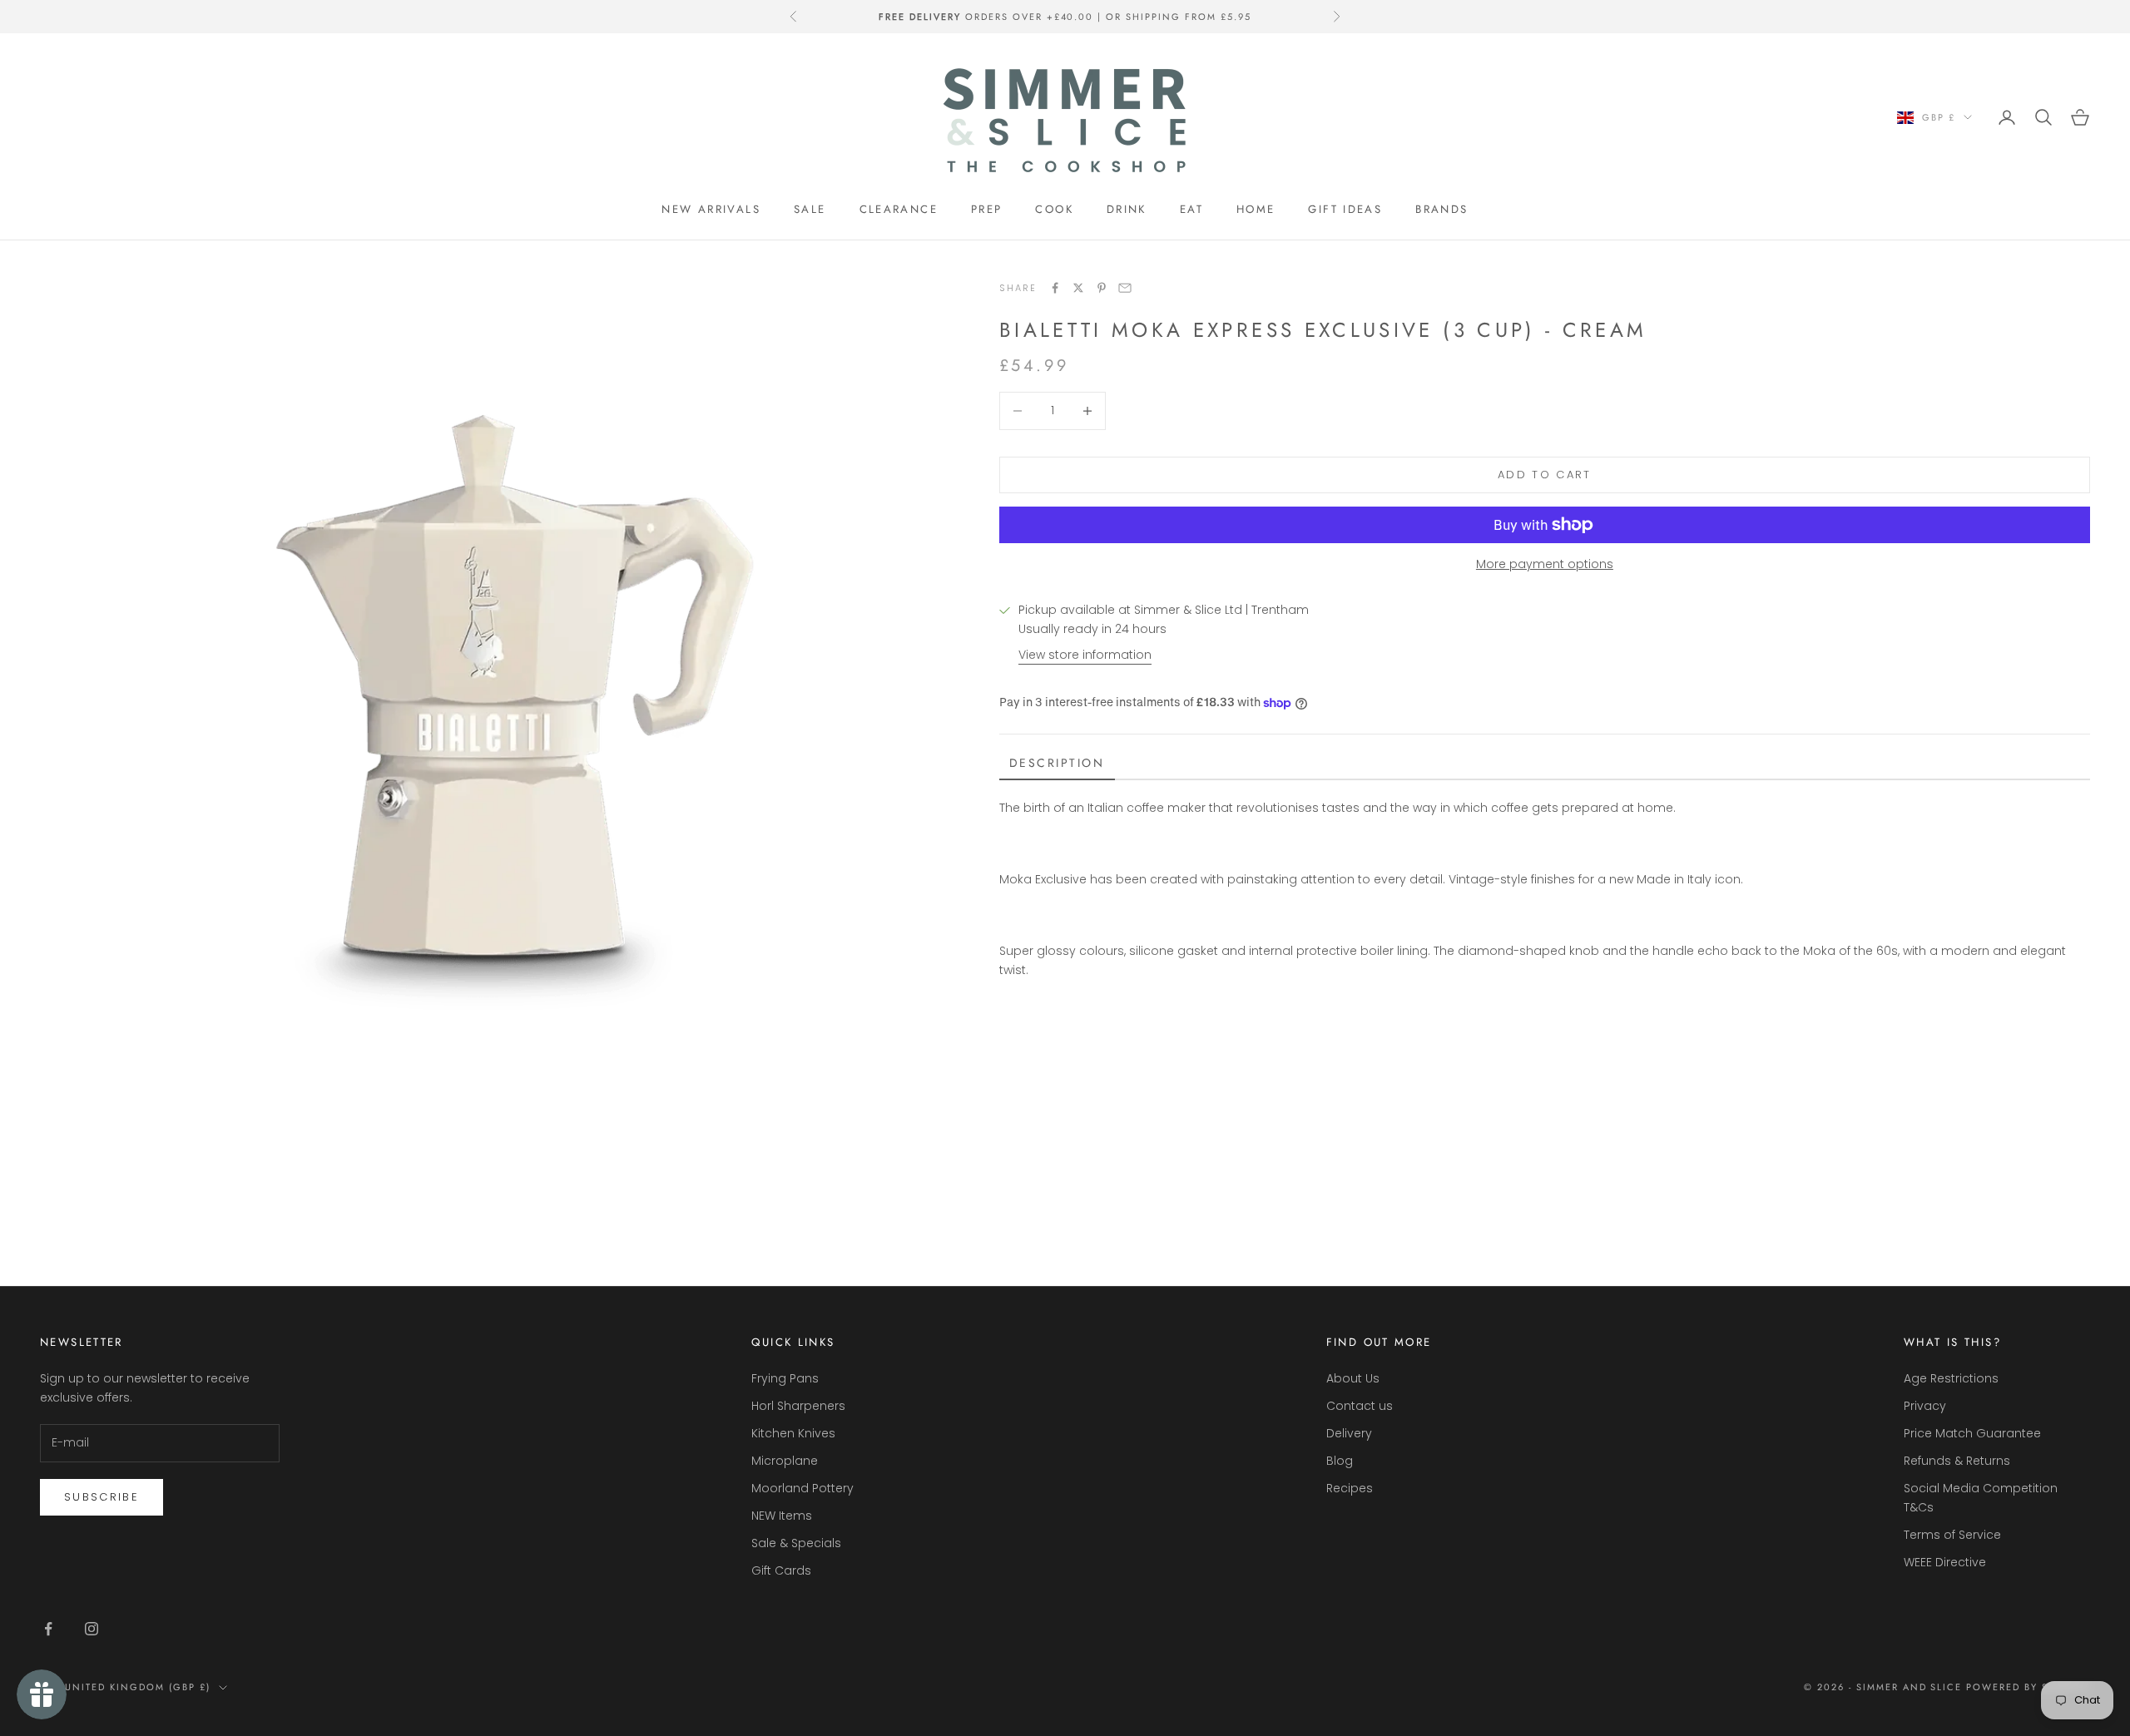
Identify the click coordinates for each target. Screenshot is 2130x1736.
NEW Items (782, 1516)
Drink (1127, 209)
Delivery (1349, 1433)
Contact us (1360, 1406)
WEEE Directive (1945, 1562)
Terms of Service (1952, 1535)
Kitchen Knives (793, 1433)
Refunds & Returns (1957, 1461)
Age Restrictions (1951, 1378)
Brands (1441, 209)
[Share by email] (1125, 288)
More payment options (1545, 564)
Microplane (785, 1461)
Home (1256, 209)
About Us (1353, 1378)
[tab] (1057, 764)
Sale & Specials (796, 1543)
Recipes (1350, 1488)
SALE (810, 209)
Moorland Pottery (802, 1488)
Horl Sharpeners (798, 1406)
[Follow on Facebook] (48, 1629)
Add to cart (1545, 475)
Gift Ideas (1345, 209)
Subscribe (102, 1497)
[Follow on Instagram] (92, 1629)
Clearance (899, 209)
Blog (1340, 1461)
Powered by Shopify (2028, 1687)
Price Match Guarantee (1972, 1433)
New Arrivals (711, 209)
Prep (987, 209)
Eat (1191, 209)
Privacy (1925, 1406)
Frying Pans (785, 1378)
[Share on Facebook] (1055, 288)
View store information (1085, 655)
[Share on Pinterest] (1102, 288)
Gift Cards (781, 1570)
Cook (1054, 209)
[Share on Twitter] (1078, 288)
